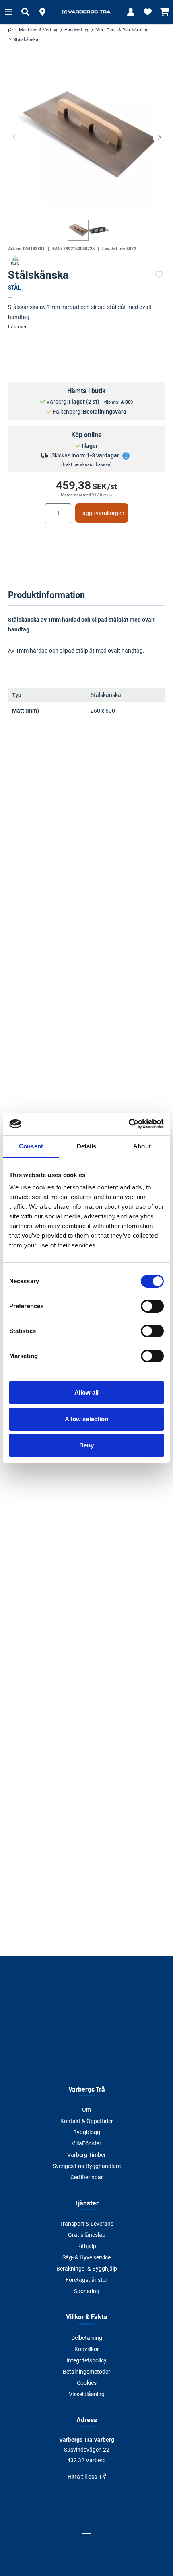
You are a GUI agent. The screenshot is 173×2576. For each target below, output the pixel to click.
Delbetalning (87, 2338)
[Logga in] (131, 12)
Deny (86, 1445)
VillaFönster (86, 2143)
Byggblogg (87, 2132)
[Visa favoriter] (148, 12)
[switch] (152, 1306)
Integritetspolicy (86, 2360)
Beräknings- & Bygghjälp (87, 2269)
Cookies (87, 2383)
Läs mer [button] (17, 327)
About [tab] (142, 1146)
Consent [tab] (31, 1146)
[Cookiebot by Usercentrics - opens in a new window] (129, 1124)
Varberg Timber (86, 2155)
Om (86, 2110)
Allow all (87, 1392)
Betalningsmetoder (86, 2372)
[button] (42, 12)
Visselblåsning (87, 2394)
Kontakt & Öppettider (87, 2121)
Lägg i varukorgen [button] (102, 513)
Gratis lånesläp (87, 2235)
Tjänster (86, 2203)
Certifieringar (87, 2177)
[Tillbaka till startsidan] (86, 12)
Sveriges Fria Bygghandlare (87, 2166)
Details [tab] (87, 1146)
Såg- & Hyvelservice (86, 2257)
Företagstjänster (86, 2280)
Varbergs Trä (87, 2089)
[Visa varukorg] (165, 12)
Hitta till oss (82, 2477)
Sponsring (87, 2291)
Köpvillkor (87, 2349)
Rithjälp (87, 2246)
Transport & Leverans (87, 2224)
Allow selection (87, 1419)
